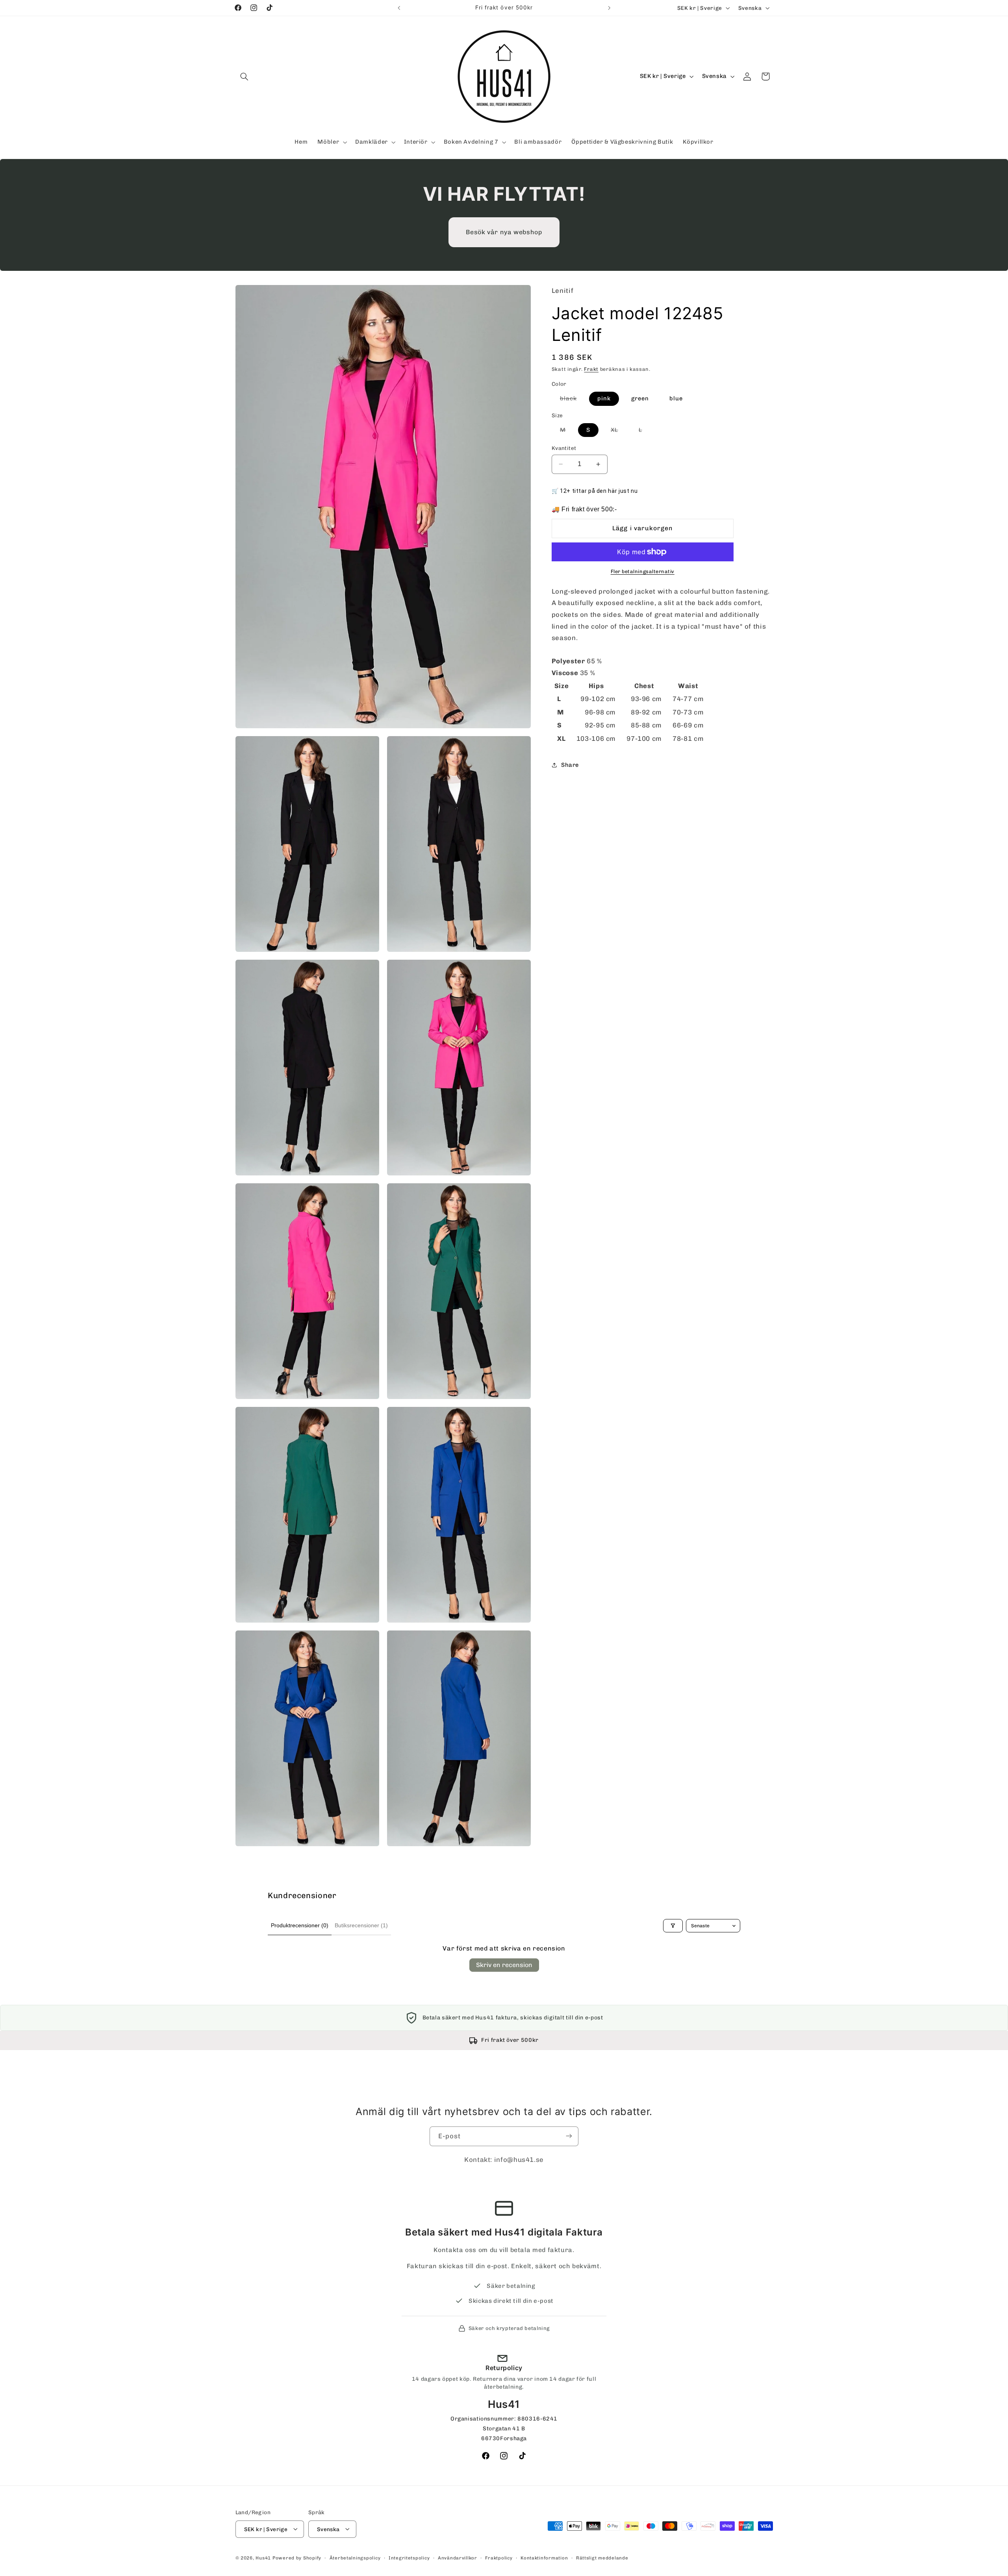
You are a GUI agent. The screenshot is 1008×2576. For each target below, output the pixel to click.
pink (604, 398)
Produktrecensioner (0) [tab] (300, 1925)
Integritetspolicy (409, 2557)
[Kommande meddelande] (609, 8)
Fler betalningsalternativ (643, 571)
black (573, 400)
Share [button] (570, 765)
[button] (245, 76)
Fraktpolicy (499, 2557)
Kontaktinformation (544, 2557)
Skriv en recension (504, 1965)
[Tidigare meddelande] (399, 8)
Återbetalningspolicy (355, 2557)
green (640, 398)
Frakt (591, 369)
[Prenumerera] (569, 2136)
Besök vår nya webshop (504, 232)
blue (676, 398)
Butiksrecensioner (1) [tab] (361, 1925)
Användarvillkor (458, 2557)
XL (619, 431)
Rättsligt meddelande (602, 2557)
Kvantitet (564, 448)
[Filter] (673, 1926)
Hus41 (263, 2557)
